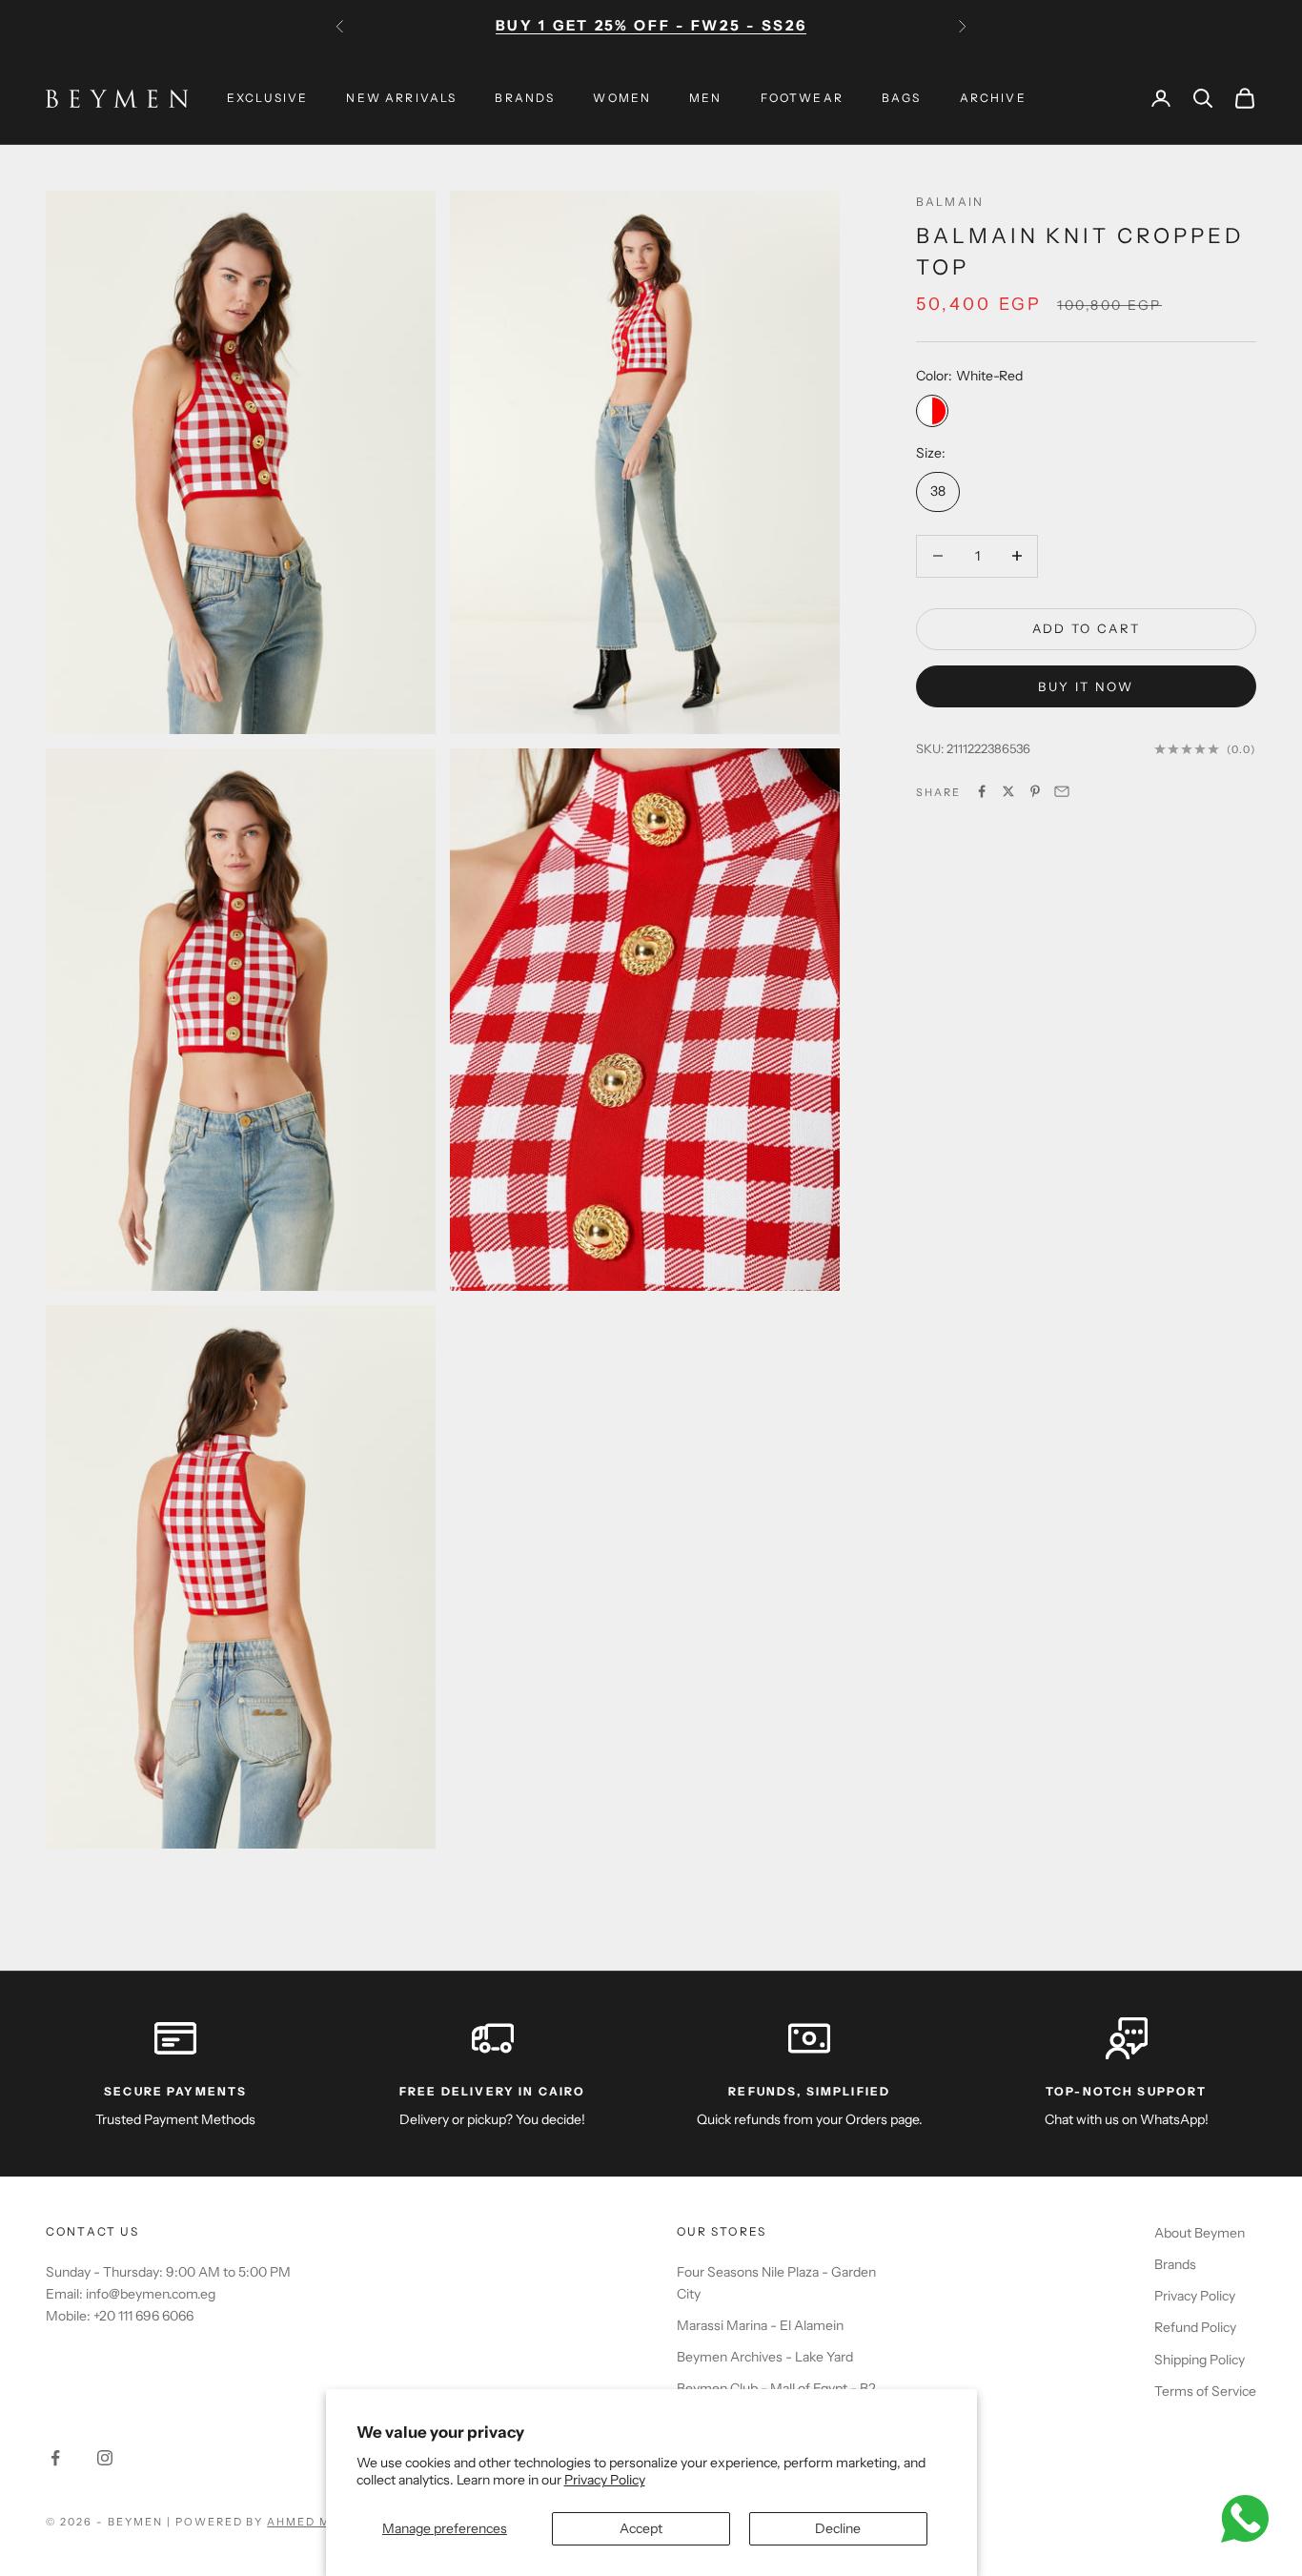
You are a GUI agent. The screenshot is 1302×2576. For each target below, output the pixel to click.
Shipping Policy (1200, 2360)
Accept (641, 2528)
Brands (525, 98)
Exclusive (267, 98)
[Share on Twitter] (1008, 791)
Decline (838, 2528)
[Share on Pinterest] (1035, 791)
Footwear (802, 98)
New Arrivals (401, 98)
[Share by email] (1062, 791)
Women (622, 98)
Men (705, 98)
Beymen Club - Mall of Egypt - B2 (776, 2388)
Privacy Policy (605, 2480)
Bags (902, 98)
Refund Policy (1195, 2327)
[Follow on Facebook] (55, 2458)
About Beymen (1200, 2233)
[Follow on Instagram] (105, 2458)
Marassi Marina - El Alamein (760, 2325)
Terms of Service (1205, 2391)
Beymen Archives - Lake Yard (765, 2357)
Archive (993, 98)
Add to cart (1087, 628)
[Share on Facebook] (982, 791)
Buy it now (1086, 685)
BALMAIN (950, 202)
